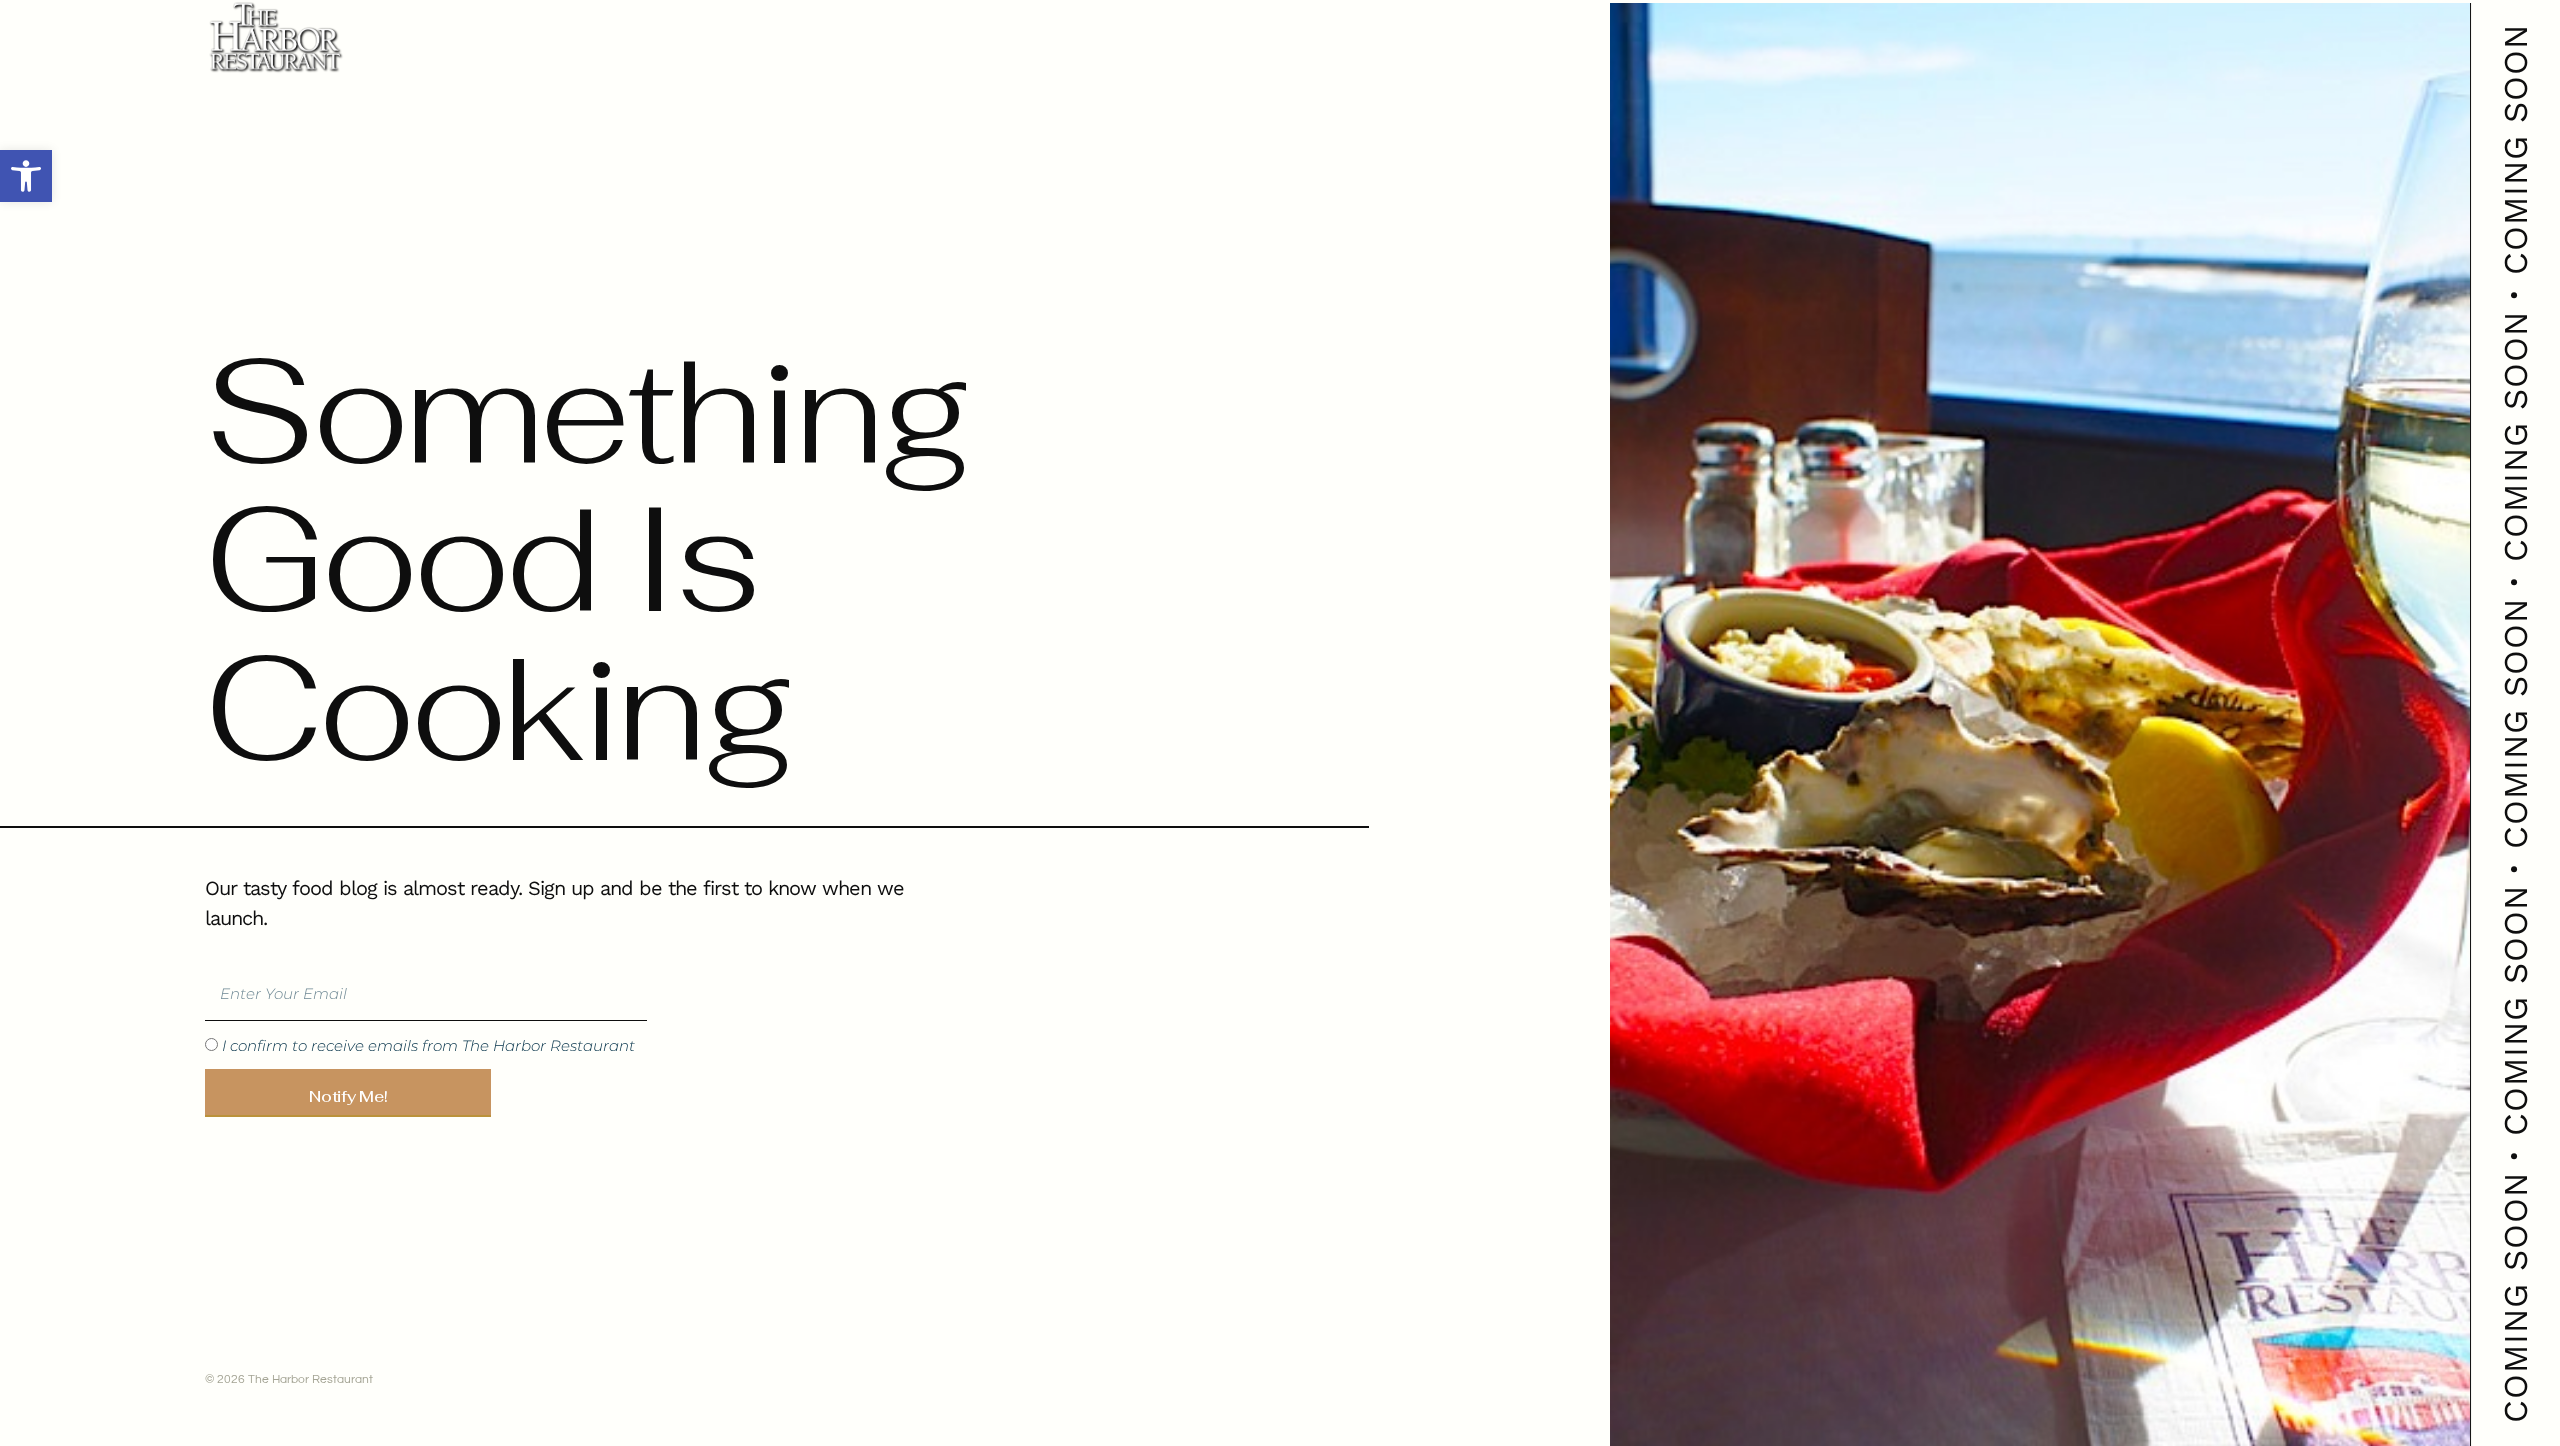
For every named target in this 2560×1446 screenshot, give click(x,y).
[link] (26, 176)
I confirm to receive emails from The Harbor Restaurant (428, 1046)
